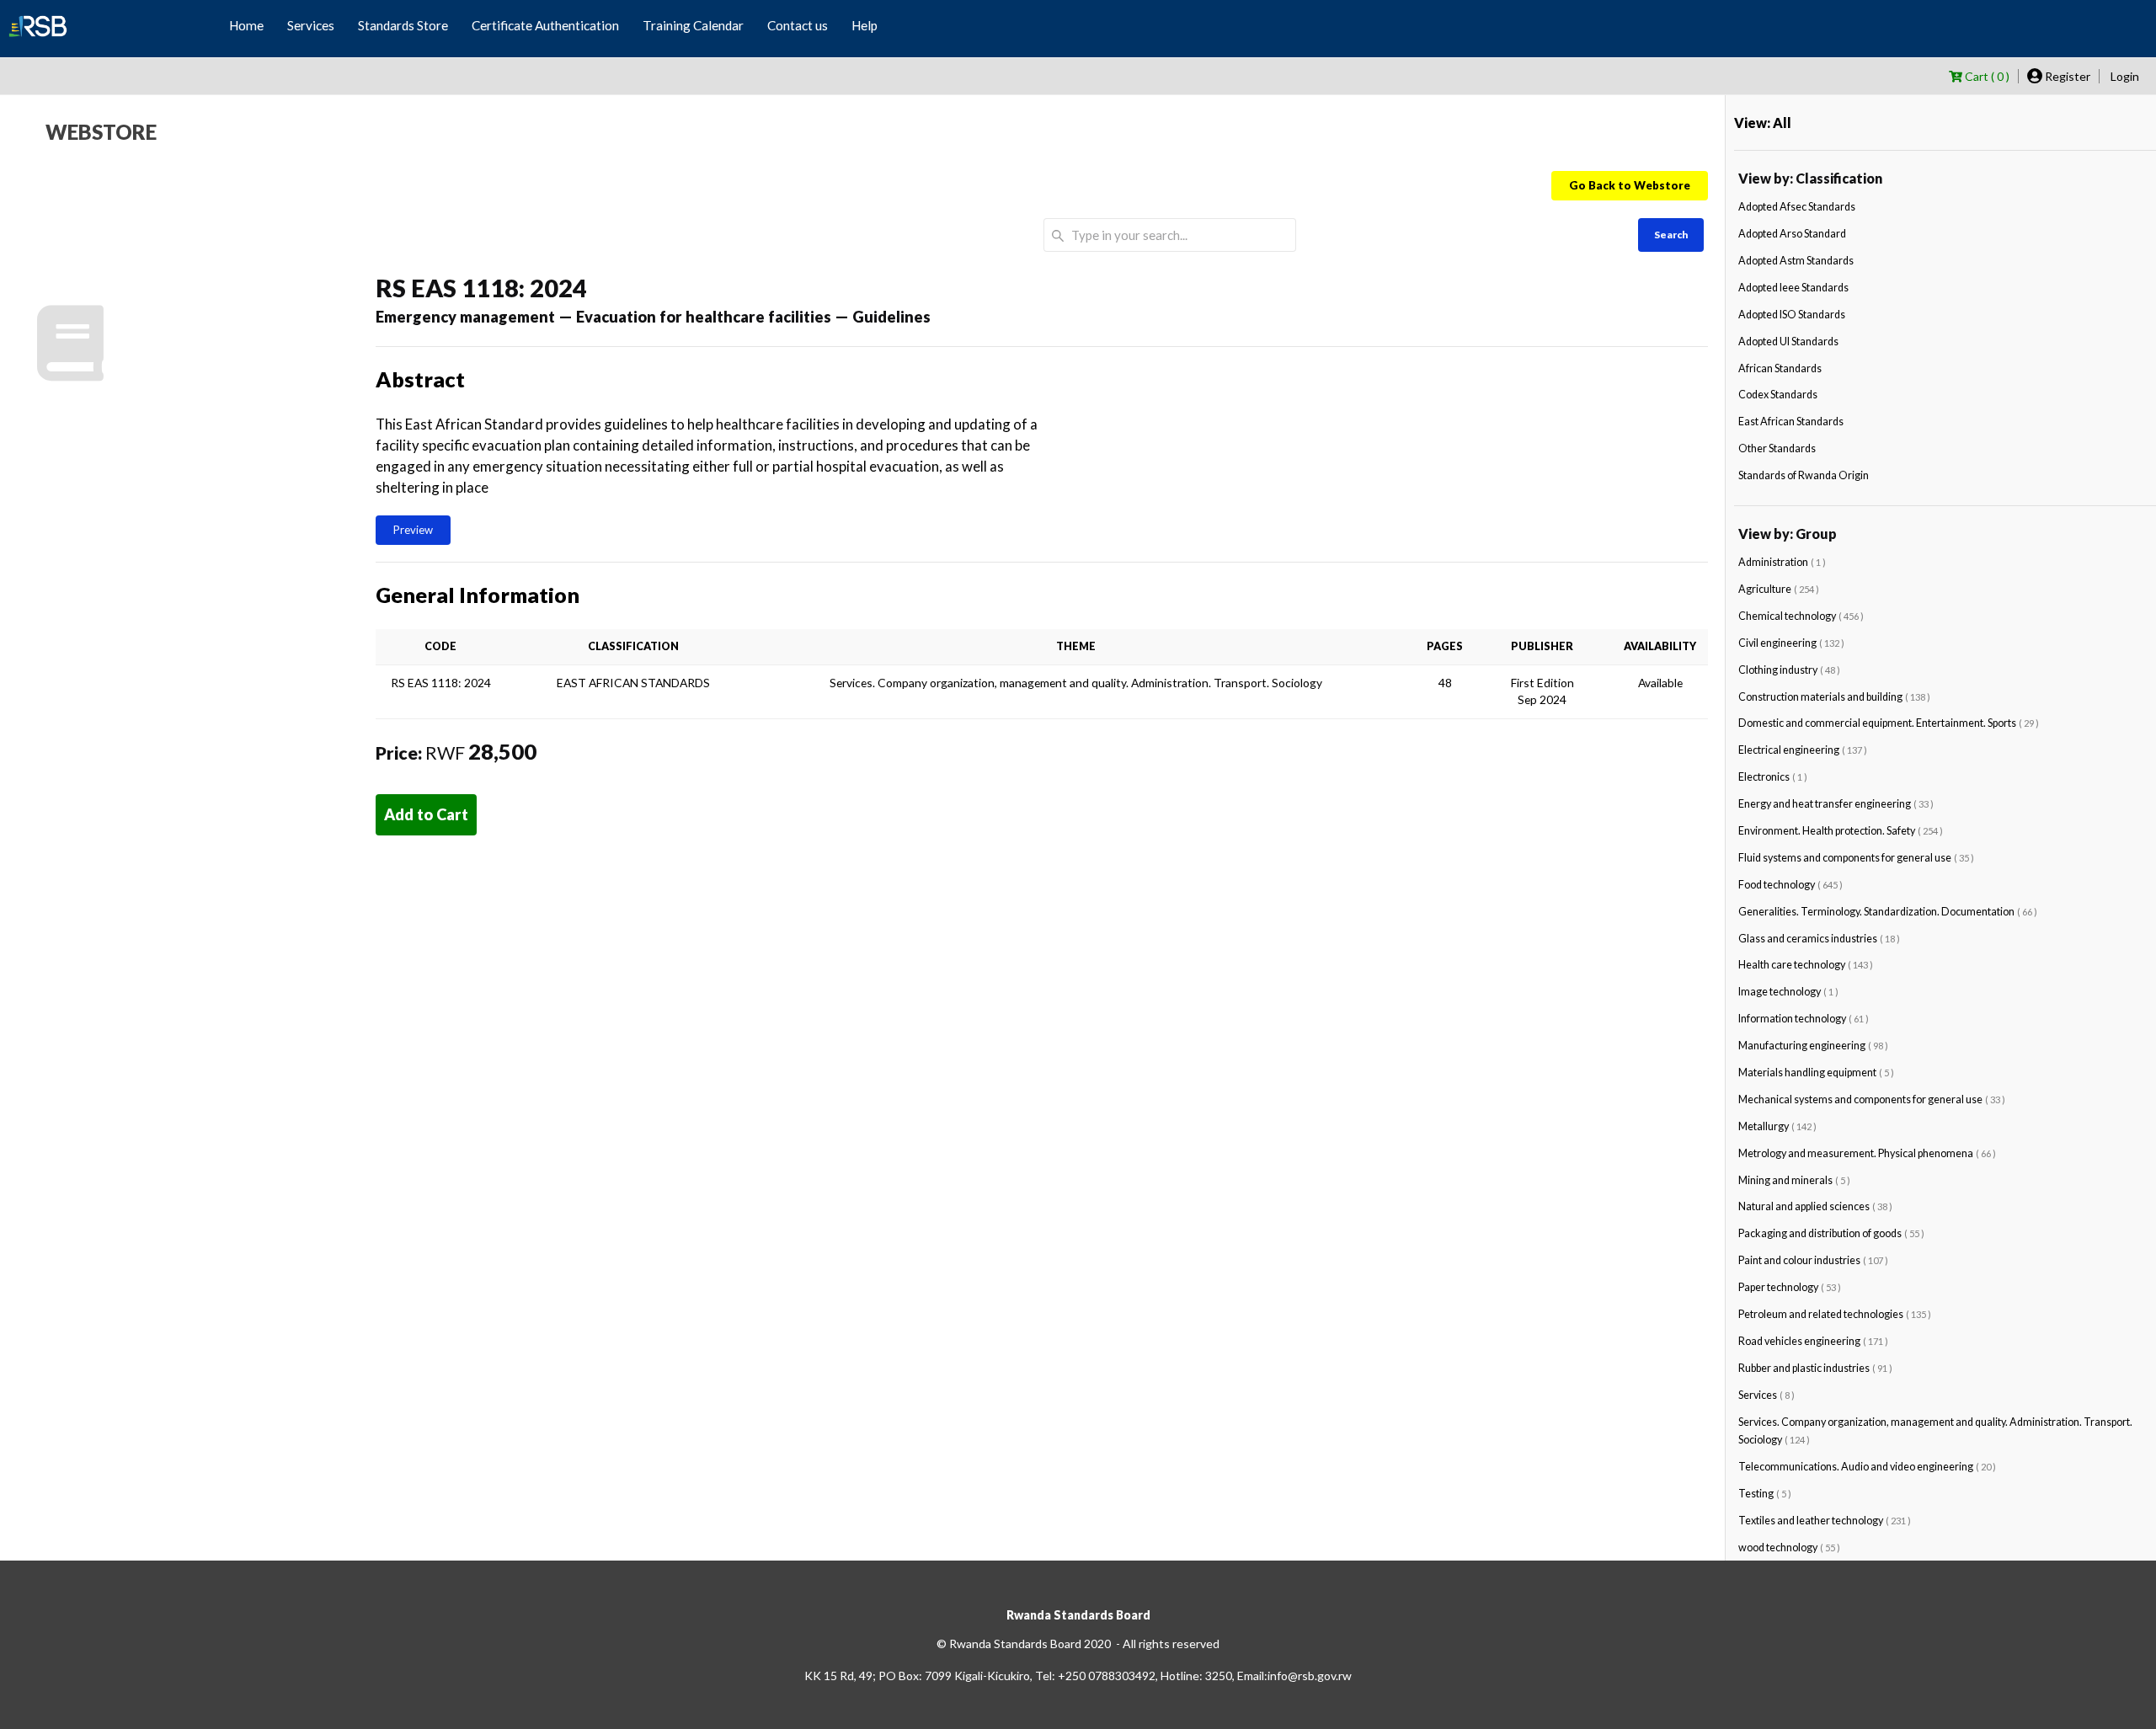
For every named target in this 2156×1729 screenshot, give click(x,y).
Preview (413, 530)
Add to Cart (426, 814)
